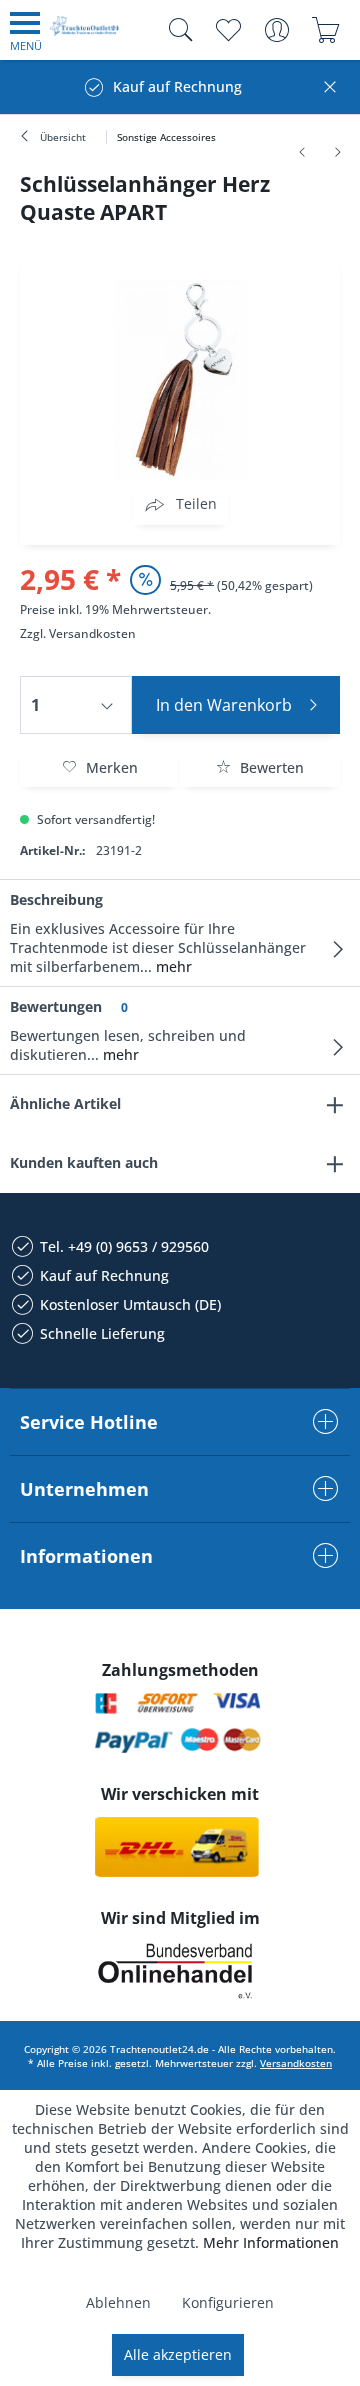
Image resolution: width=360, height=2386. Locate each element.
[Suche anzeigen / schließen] (176, 30)
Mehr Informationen (271, 2242)
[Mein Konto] (276, 30)
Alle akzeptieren (178, 2354)
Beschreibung (56, 899)
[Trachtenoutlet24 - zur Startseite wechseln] (85, 33)
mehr (172, 966)
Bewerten (270, 767)
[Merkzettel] (227, 30)
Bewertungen (56, 1006)
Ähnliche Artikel (65, 1103)
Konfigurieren (228, 2302)
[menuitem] (26, 30)
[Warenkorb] (325, 30)
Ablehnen (118, 2302)
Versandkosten (92, 633)
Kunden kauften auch (84, 1162)
